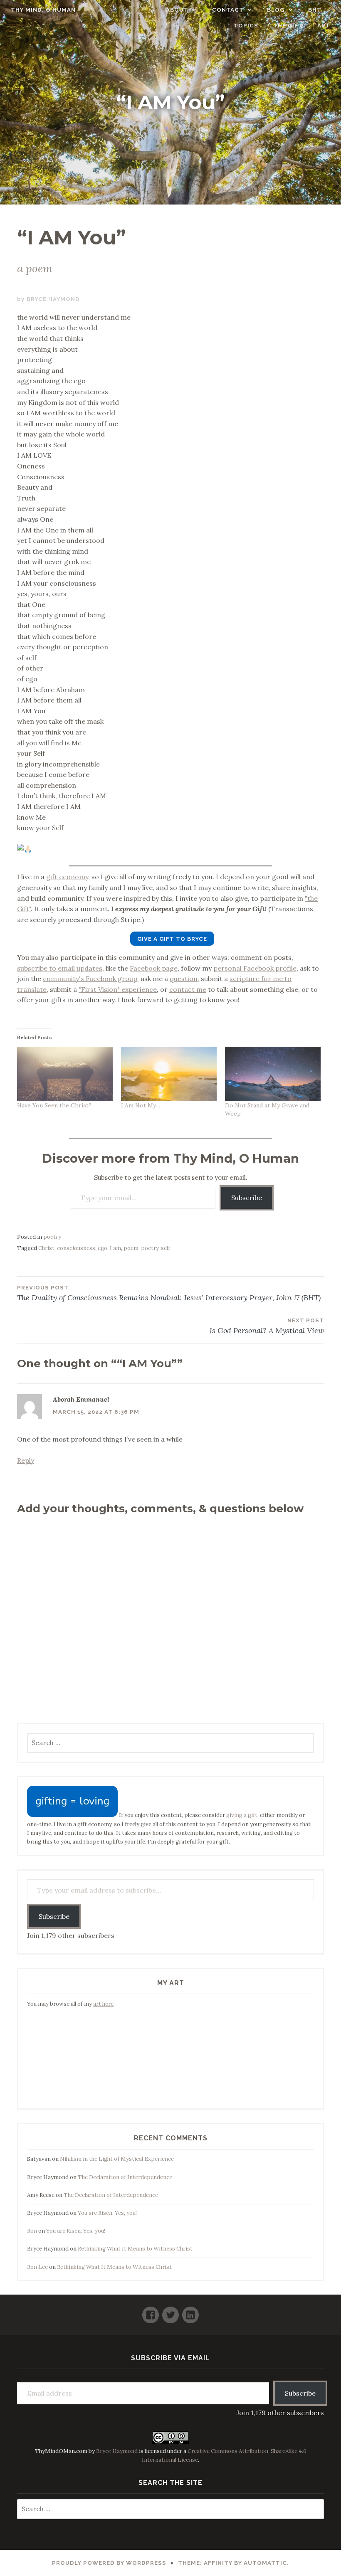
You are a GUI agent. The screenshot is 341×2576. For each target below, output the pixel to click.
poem (131, 1248)
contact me (188, 989)
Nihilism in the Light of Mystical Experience (117, 2159)
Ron (32, 2231)
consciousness (76, 1248)
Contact (228, 10)
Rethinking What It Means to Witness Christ (135, 2249)
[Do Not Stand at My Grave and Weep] (273, 1074)
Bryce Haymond (53, 299)
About (177, 10)
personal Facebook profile (255, 968)
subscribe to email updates (60, 968)
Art (324, 26)
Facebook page (154, 968)
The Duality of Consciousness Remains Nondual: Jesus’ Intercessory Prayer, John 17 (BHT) (169, 1293)
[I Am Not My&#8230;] (169, 1074)
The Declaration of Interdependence (125, 2177)
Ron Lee (37, 2267)
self (166, 1248)
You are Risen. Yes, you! (107, 2213)
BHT (315, 10)
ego (103, 1248)
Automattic (265, 2563)
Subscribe (247, 1198)
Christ (46, 1248)
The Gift (288, 26)
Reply (26, 1460)
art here (103, 2004)
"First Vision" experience (118, 989)
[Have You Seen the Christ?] (65, 1074)
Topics (246, 26)
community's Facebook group (90, 979)
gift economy (67, 877)
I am (115, 1248)
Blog (276, 10)
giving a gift (242, 1815)
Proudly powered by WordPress (109, 2563)
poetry (52, 1237)
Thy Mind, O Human (43, 10)
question (184, 979)
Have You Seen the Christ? (54, 1105)
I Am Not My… (141, 1105)
